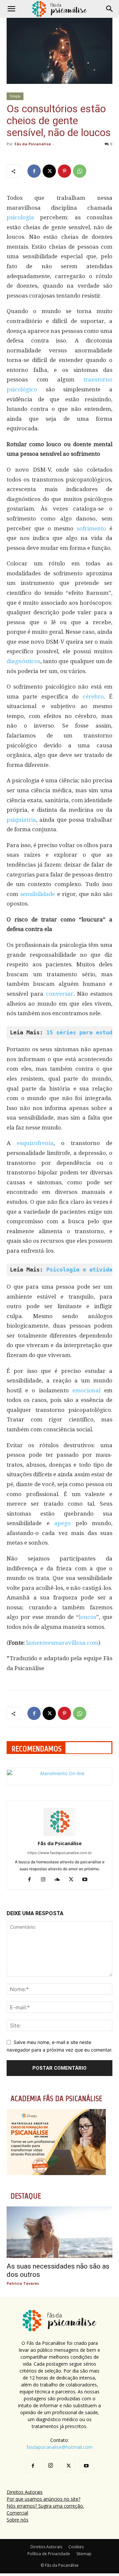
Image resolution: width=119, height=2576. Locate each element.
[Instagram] (46, 1880)
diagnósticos (23, 661)
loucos (87, 1617)
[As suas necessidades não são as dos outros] (59, 2232)
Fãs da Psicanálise (33, 144)
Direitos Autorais (25, 2492)
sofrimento (93, 528)
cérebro (93, 697)
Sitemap (84, 2554)
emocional (88, 1390)
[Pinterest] (64, 171)
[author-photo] (59, 1834)
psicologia (23, 217)
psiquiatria (21, 820)
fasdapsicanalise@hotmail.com (59, 2447)
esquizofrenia (35, 1143)
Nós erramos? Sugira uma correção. (45, 2506)
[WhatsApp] (80, 171)
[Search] (110, 9)
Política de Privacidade (49, 2554)
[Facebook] (34, 171)
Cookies (76, 2547)
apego (65, 1523)
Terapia (15, 96)
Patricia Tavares (23, 2283)
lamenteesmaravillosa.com (62, 1643)
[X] (49, 171)
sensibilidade (39, 894)
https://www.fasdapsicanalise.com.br (60, 1853)
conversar (60, 994)
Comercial (17, 2513)
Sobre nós (18, 2520)
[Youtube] (87, 1880)
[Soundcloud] (60, 1880)
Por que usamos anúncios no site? (43, 2499)
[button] (11, 9)
